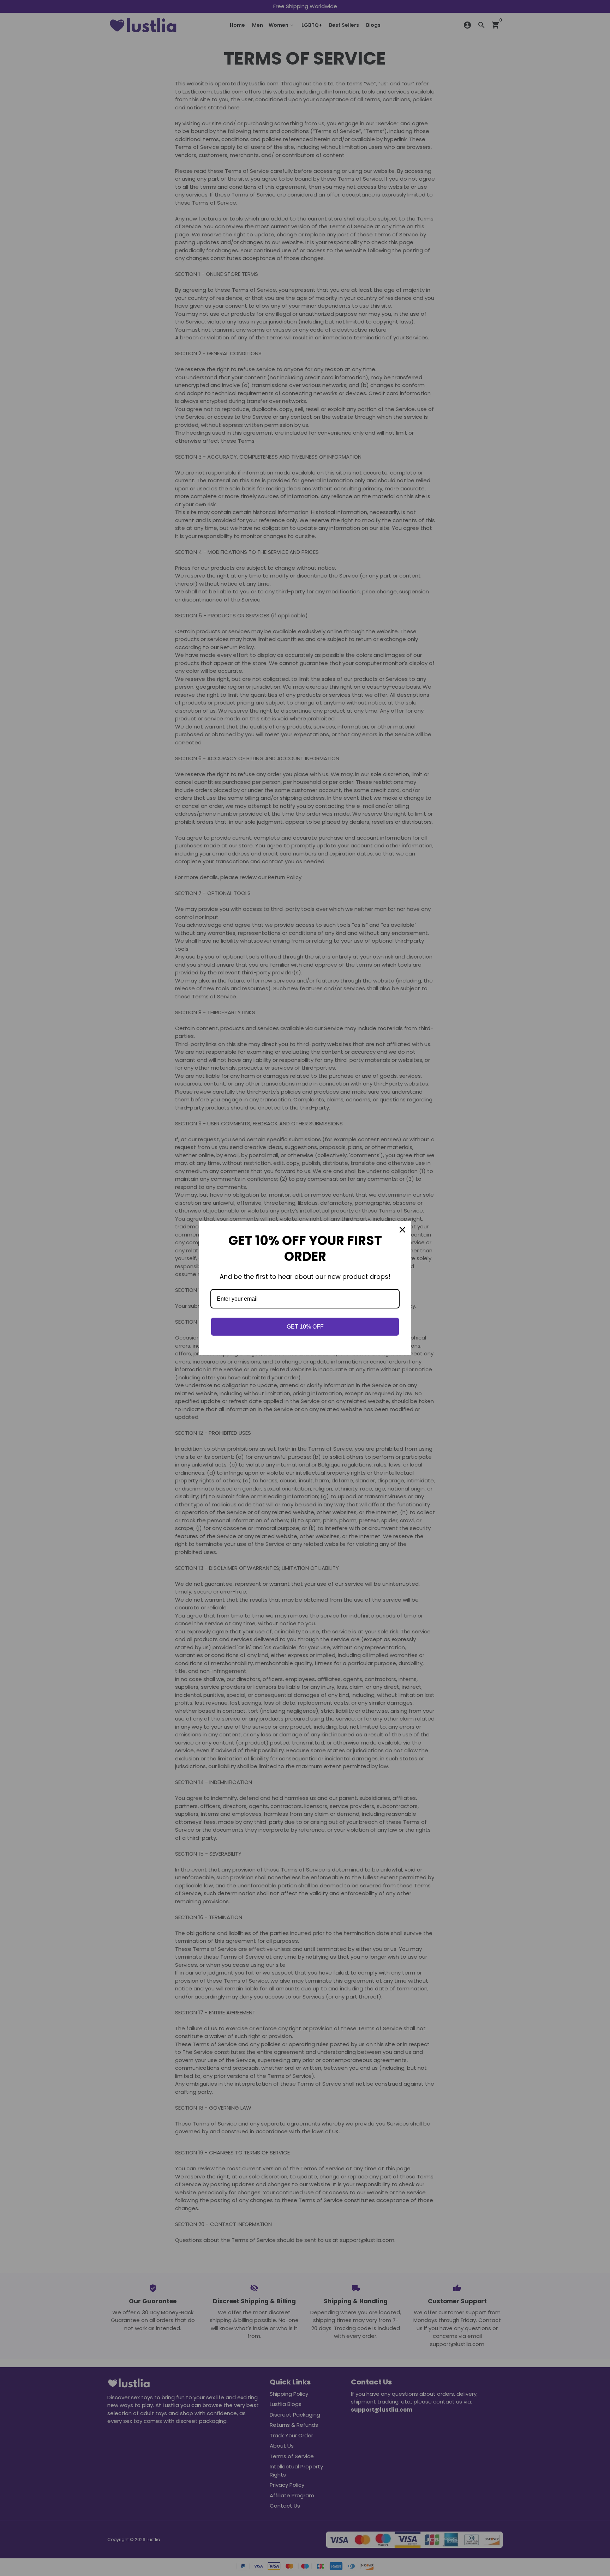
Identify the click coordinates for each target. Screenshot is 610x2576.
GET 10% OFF (305, 1327)
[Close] (402, 1230)
